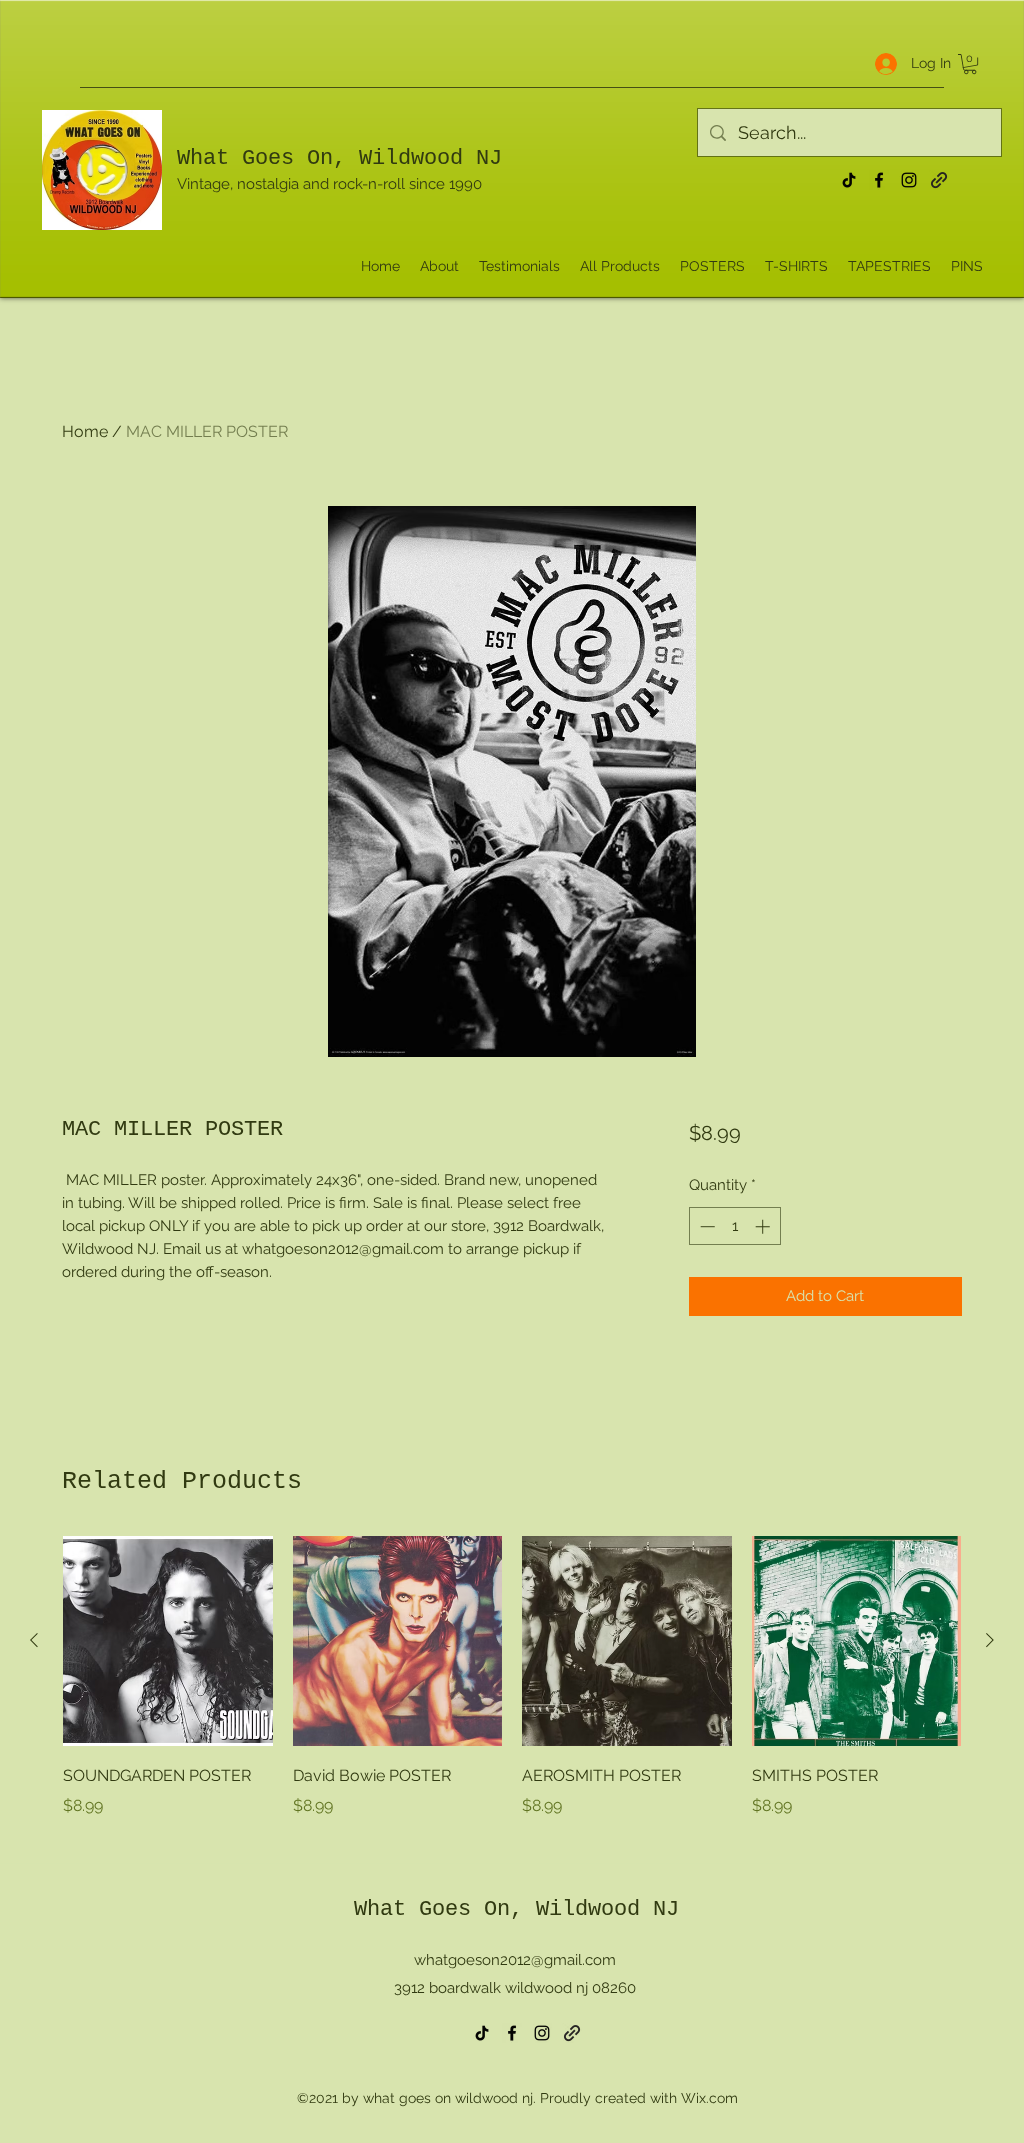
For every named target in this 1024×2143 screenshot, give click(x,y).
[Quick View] (168, 1641)
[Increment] (764, 1226)
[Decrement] (705, 1226)
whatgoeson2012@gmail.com (515, 1960)
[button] (970, 64)
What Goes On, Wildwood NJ (339, 158)
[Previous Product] (34, 1640)
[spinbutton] (734, 1226)
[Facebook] (879, 180)
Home (85, 431)
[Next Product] (990, 1640)
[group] (512, 1691)
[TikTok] (849, 180)
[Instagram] (909, 180)
